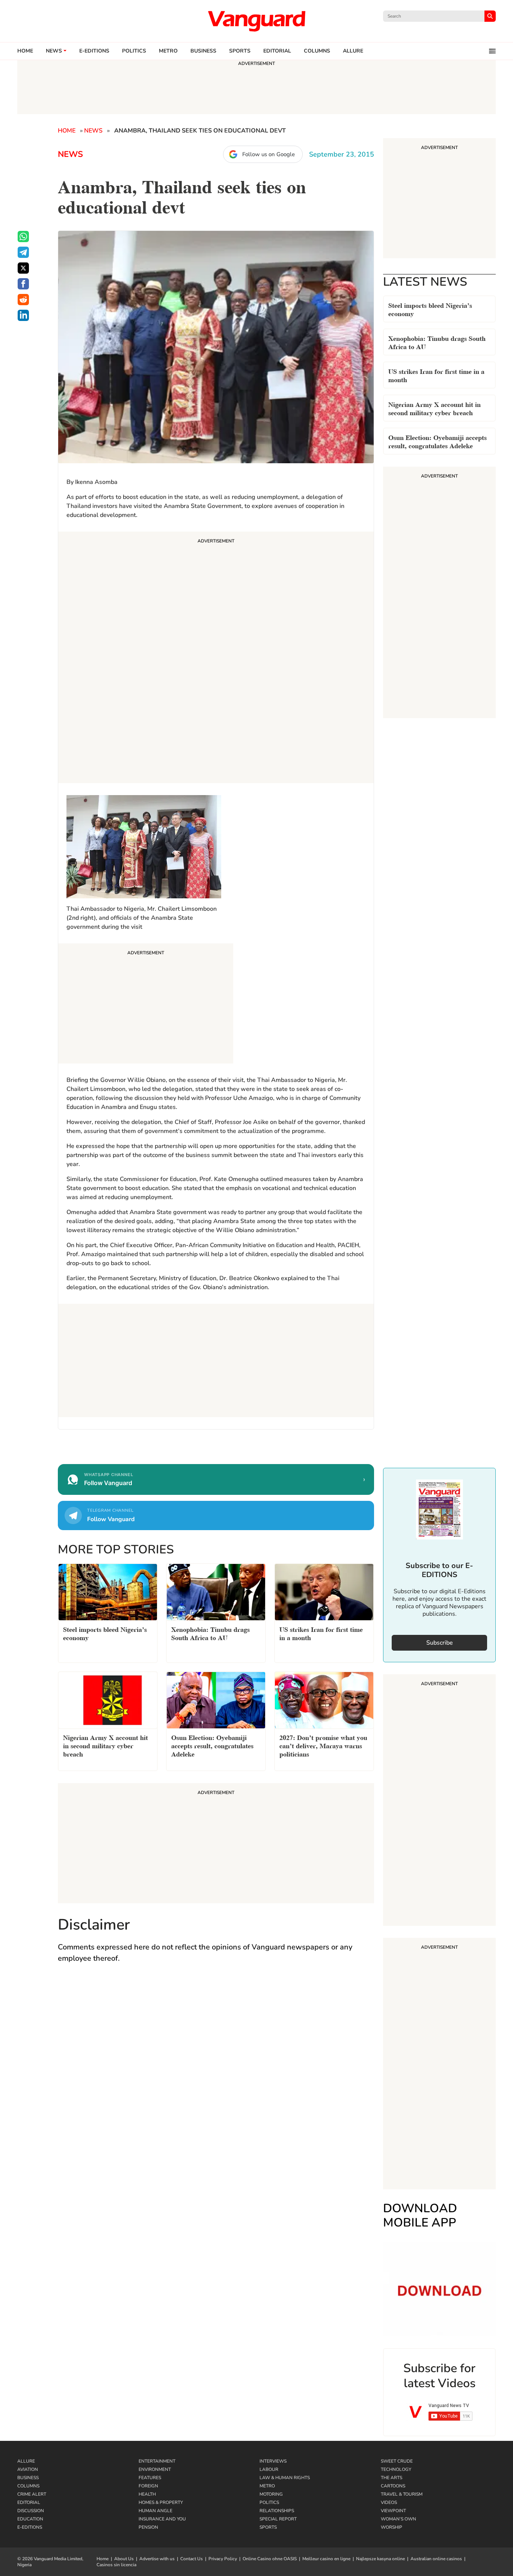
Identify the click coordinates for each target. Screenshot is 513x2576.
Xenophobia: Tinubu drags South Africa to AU (437, 342)
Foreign (148, 2486)
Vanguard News (256, 21)
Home (25, 51)
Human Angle (155, 2511)
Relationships (277, 2511)
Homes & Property (161, 2502)
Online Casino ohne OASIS (270, 2559)
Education (30, 2519)
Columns (317, 51)
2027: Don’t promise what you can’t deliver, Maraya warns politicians (323, 1745)
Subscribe (440, 1643)
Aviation (28, 2469)
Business (203, 51)
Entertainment (157, 2461)
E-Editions (30, 2527)
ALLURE (353, 51)
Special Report (278, 2519)
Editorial (277, 51)
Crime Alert (32, 2494)
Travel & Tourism (402, 2494)
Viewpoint (393, 2511)
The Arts (392, 2478)
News (54, 51)
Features (150, 2478)
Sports (240, 51)
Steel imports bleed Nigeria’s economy (430, 309)
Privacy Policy (223, 2559)
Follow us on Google (269, 154)
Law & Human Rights (285, 2478)
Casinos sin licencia (116, 2565)
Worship (392, 2527)
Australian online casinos (436, 2559)
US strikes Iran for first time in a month (436, 375)
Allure (26, 2461)
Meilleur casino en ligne (326, 2559)
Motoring (271, 2494)
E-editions (94, 51)
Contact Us (192, 2559)
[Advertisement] (216, 658)
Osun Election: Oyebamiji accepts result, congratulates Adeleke (438, 441)
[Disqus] (216, 2079)
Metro (168, 51)
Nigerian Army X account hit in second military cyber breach (435, 408)
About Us (124, 2559)
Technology (396, 2469)
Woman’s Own (398, 2519)
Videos (389, 2502)
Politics (134, 51)
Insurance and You (162, 2519)
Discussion (31, 2511)
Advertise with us (157, 2559)
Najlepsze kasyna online (380, 2559)
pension (148, 2527)
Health (147, 2494)
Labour (269, 2469)
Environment (155, 2469)
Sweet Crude (397, 2461)
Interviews (273, 2461)
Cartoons (393, 2486)
